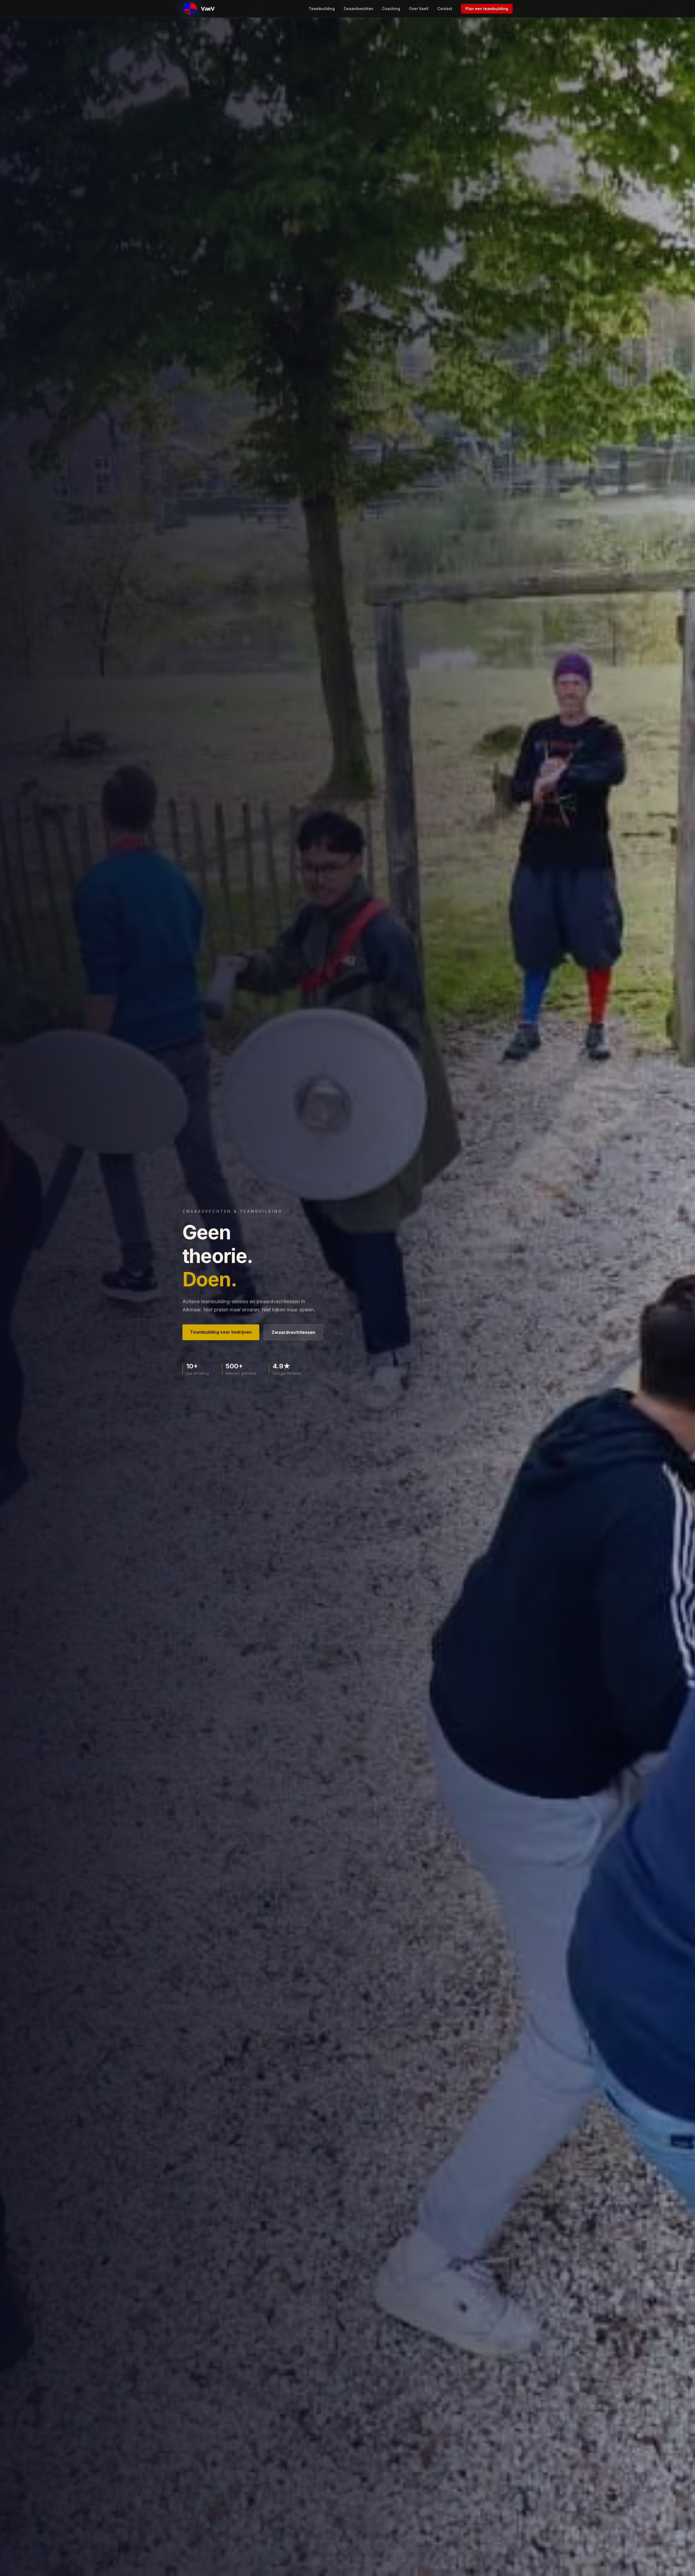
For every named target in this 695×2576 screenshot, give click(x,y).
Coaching (391, 9)
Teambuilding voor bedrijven (221, 1332)
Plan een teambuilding (487, 9)
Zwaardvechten (358, 9)
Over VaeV (419, 9)
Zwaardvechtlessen (293, 1332)
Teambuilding (322, 9)
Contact (445, 9)
